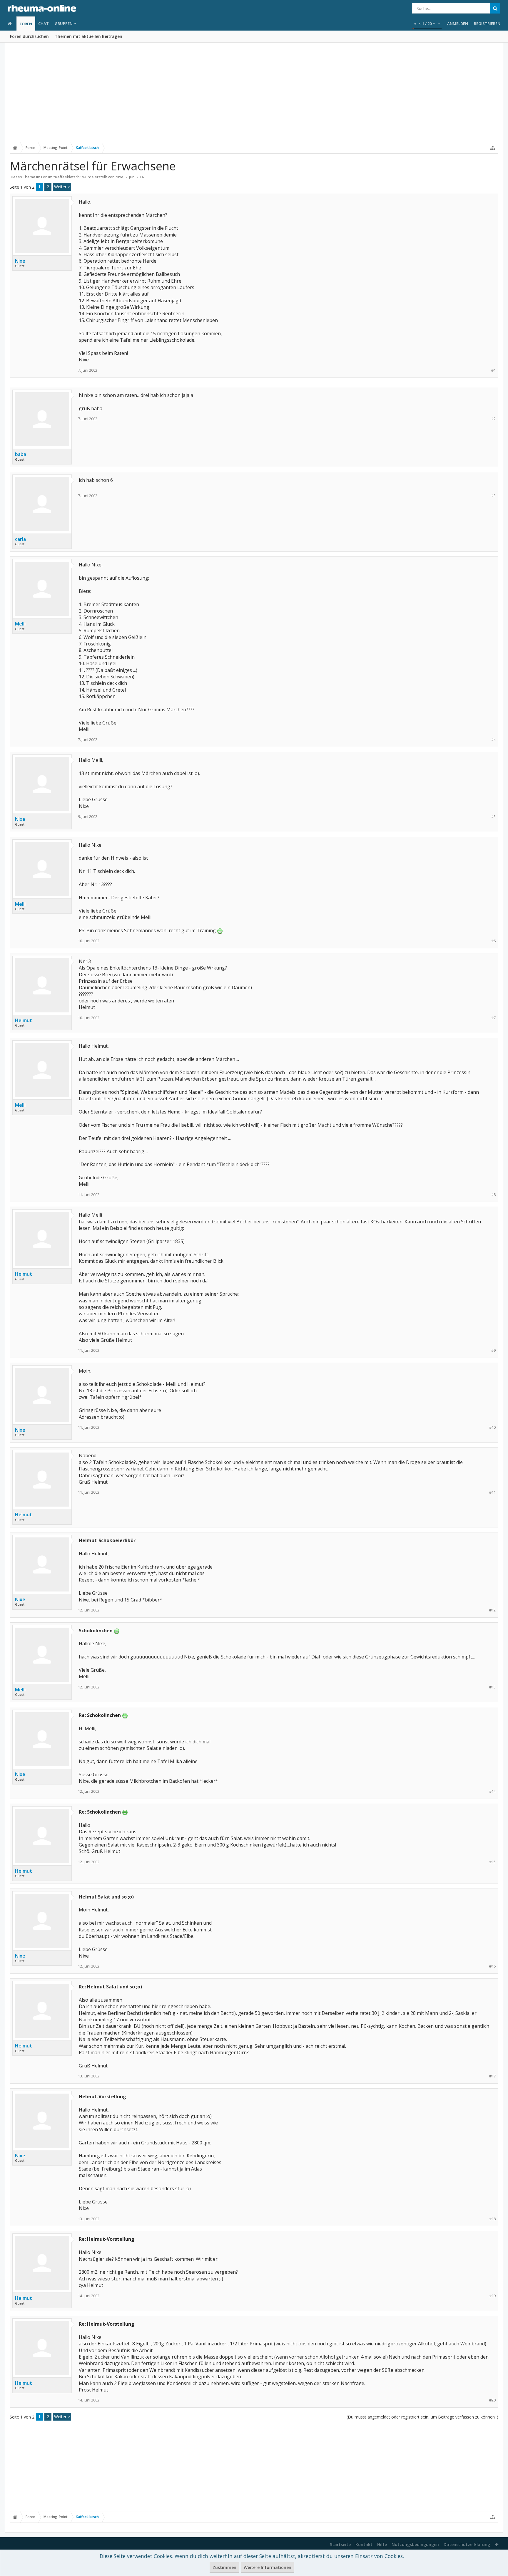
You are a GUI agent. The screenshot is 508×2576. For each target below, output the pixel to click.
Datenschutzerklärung (467, 2544)
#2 (493, 419)
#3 (493, 496)
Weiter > (62, 187)
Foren (26, 24)
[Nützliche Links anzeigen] (493, 148)
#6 (493, 941)
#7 (493, 1018)
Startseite (340, 2544)
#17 (492, 2076)
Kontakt (364, 2544)
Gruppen (64, 24)
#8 (493, 1195)
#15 (492, 1862)
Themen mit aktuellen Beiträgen (88, 36)
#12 (492, 1610)
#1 (493, 370)
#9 (493, 1350)
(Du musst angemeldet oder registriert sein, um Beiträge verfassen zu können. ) (422, 2417)
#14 (492, 1791)
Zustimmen (224, 2567)
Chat (44, 24)
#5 (493, 817)
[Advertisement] (254, 96)
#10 (492, 1427)
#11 (492, 1492)
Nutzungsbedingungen (415, 2544)
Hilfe (382, 2544)
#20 (492, 2400)
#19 (492, 2296)
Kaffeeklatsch (67, 177)
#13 (492, 1687)
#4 (493, 740)
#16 (492, 1966)
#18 (492, 2219)
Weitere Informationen (268, 2567)
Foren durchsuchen (29, 36)
